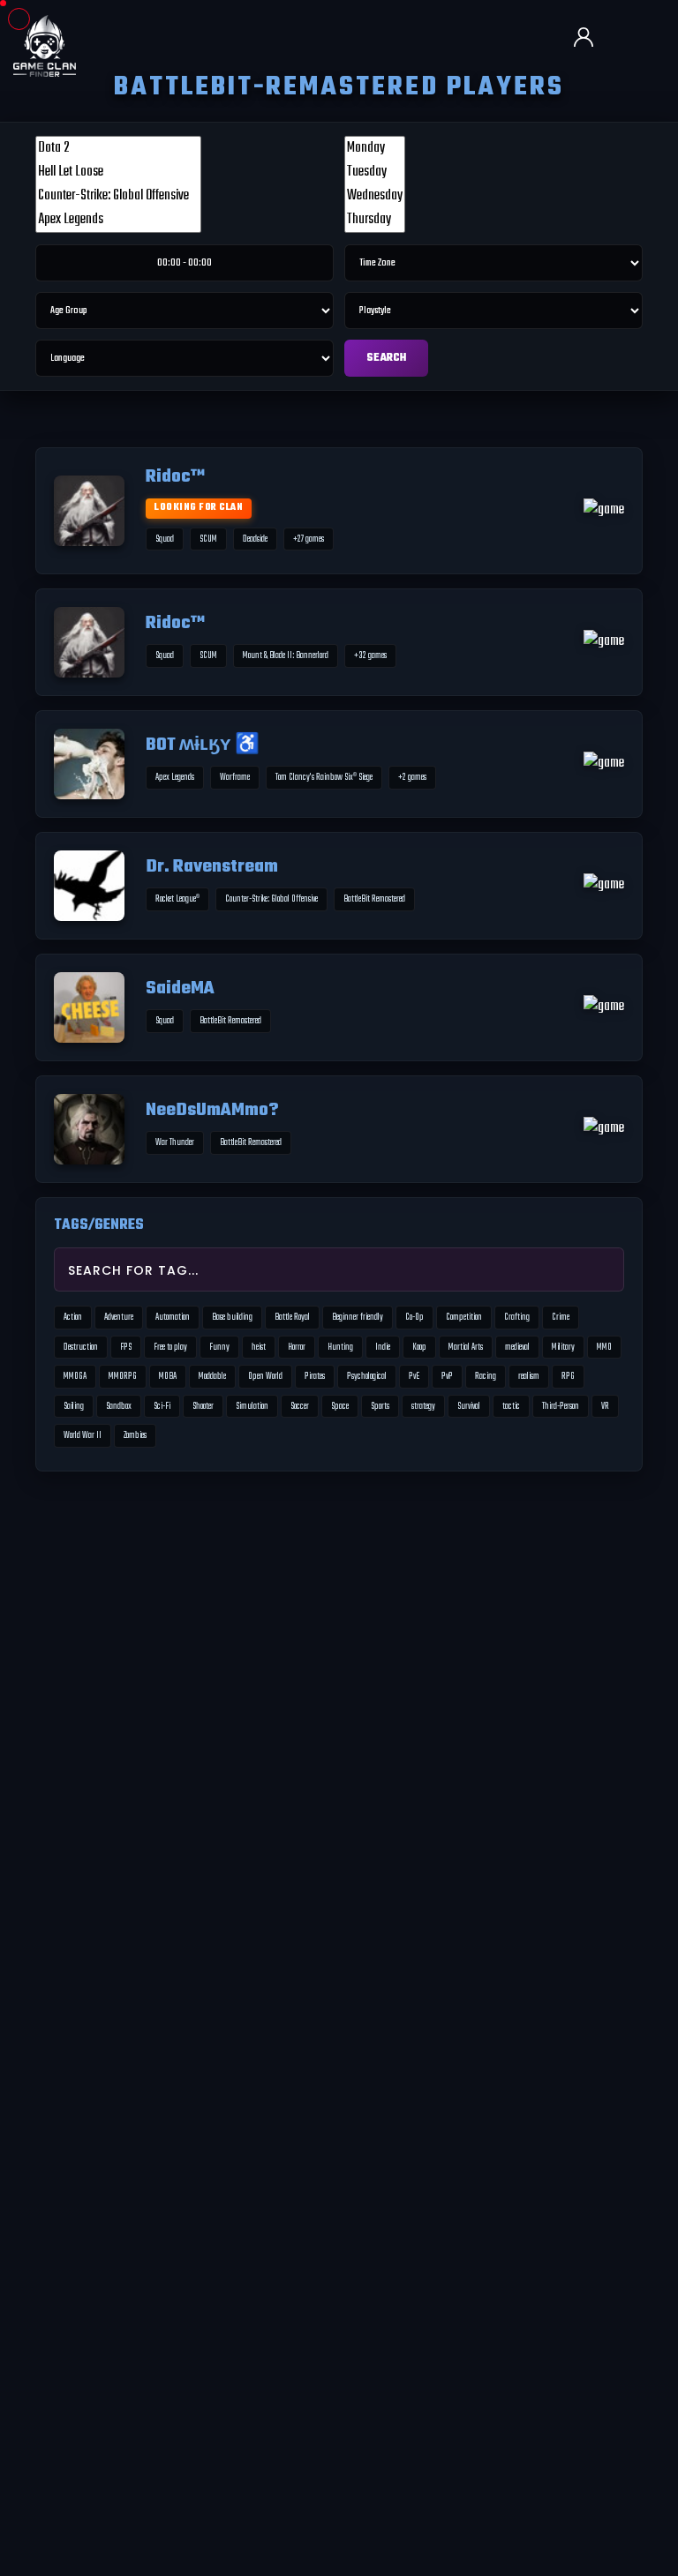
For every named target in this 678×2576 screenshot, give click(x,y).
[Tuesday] (375, 172)
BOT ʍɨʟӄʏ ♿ (203, 746)
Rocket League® (177, 899)
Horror (297, 1347)
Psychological (367, 1376)
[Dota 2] (118, 149)
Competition (464, 1317)
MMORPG (123, 1376)
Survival (469, 1406)
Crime (561, 1317)
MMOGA (75, 1376)
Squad (165, 539)
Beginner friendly (358, 1317)
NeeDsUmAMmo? (212, 1111)
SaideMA (180, 989)
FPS (126, 1347)
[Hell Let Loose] (118, 172)
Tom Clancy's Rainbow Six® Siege (324, 777)
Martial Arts (466, 1347)
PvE (414, 1376)
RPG (568, 1376)
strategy (423, 1406)
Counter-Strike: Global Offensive (271, 899)
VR (605, 1406)
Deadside (255, 539)
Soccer (300, 1406)
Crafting (517, 1317)
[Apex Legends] (118, 220)
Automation (173, 1317)
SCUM (208, 539)
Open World (265, 1376)
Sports (380, 1406)
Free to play (170, 1347)
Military (563, 1347)
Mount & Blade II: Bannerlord (286, 655)
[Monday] (375, 149)
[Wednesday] (375, 196)
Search (386, 358)
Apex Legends (175, 777)
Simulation (252, 1406)
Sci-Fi (162, 1406)
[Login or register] (591, 39)
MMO (604, 1347)
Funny (219, 1347)
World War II (83, 1435)
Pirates (315, 1376)
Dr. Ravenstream (212, 868)
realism (529, 1376)
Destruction (81, 1347)
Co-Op (414, 1317)
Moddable (212, 1376)
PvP (447, 1376)
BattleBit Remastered (374, 899)
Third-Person (561, 1406)
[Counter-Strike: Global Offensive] (118, 196)
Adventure (119, 1317)
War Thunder (175, 1142)
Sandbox (119, 1406)
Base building (232, 1317)
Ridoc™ (175, 478)
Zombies (135, 1435)
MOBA (168, 1376)
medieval (517, 1347)
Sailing (74, 1406)
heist (259, 1347)
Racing (486, 1376)
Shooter (203, 1406)
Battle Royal (292, 1317)
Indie (383, 1347)
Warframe (235, 777)
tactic (511, 1406)
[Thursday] (375, 220)
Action (73, 1317)
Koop (419, 1347)
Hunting (340, 1347)
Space (340, 1406)
